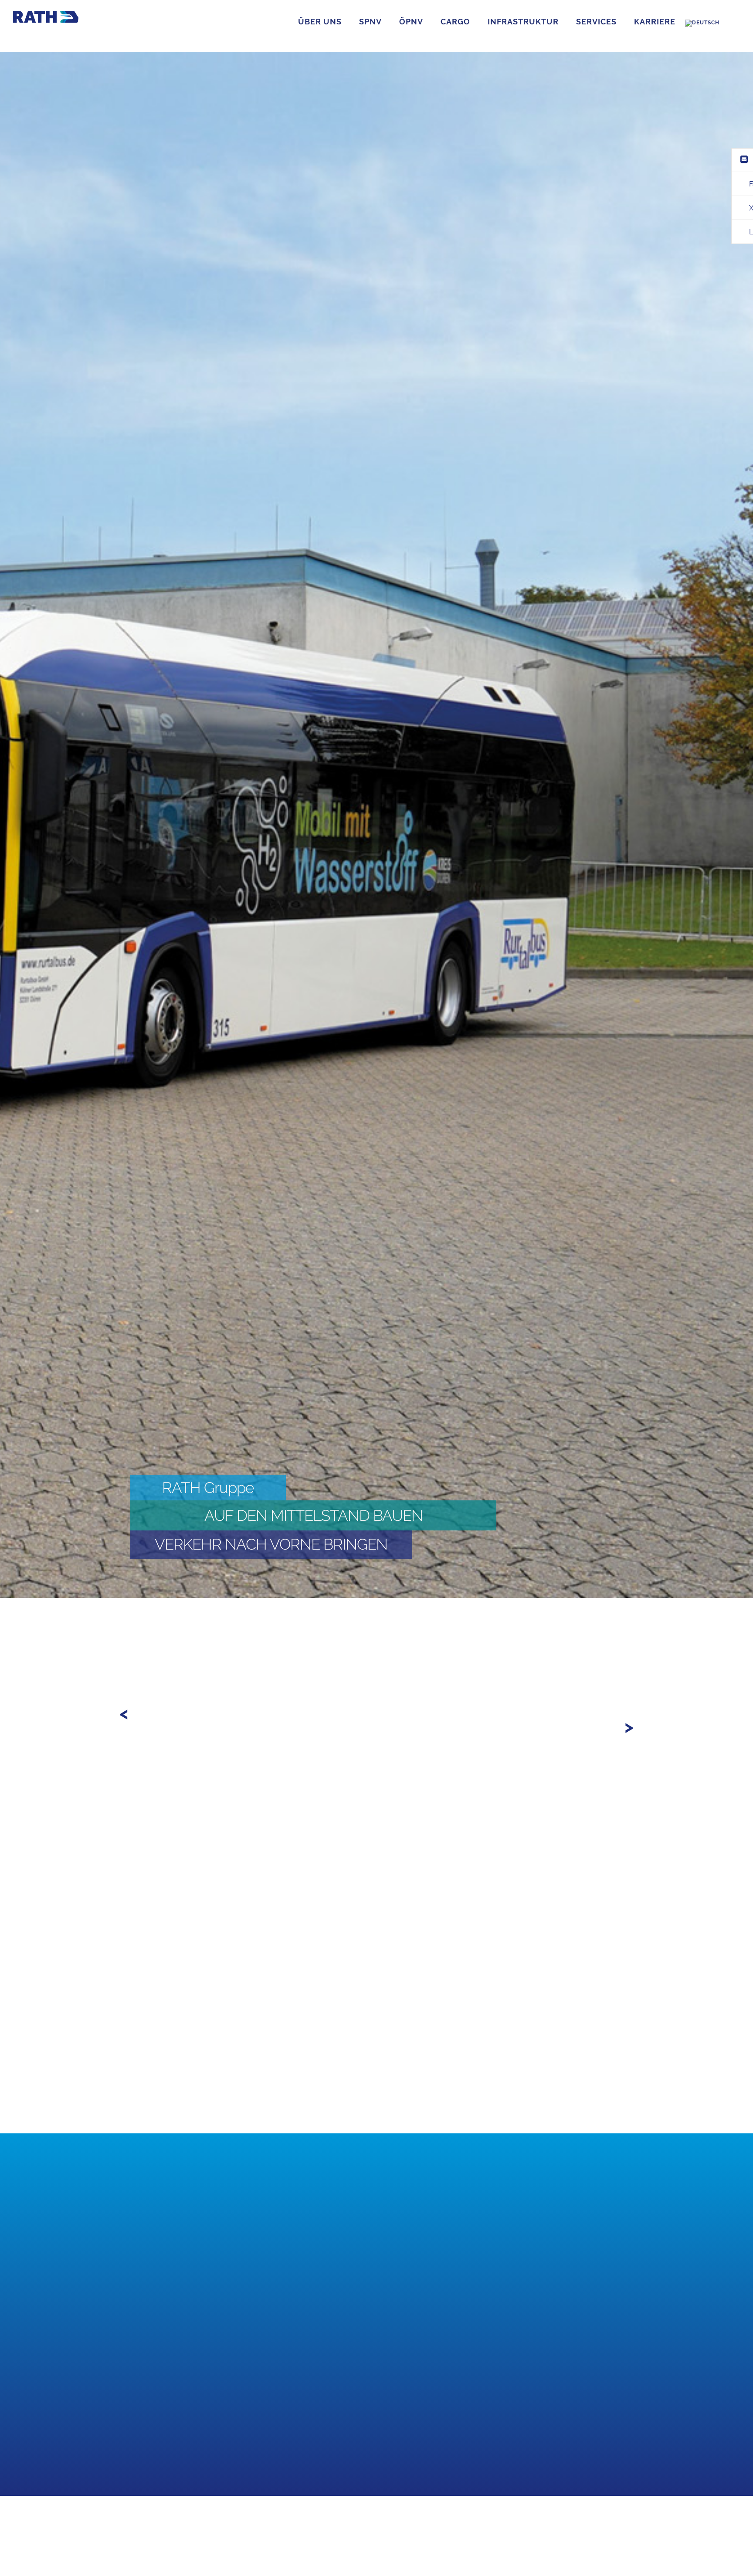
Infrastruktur (523, 22)
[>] (129, 1655)
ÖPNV (411, 22)
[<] (144, 1655)
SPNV (370, 22)
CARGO (455, 22)
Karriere (655, 22)
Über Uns (320, 22)
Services (596, 22)
